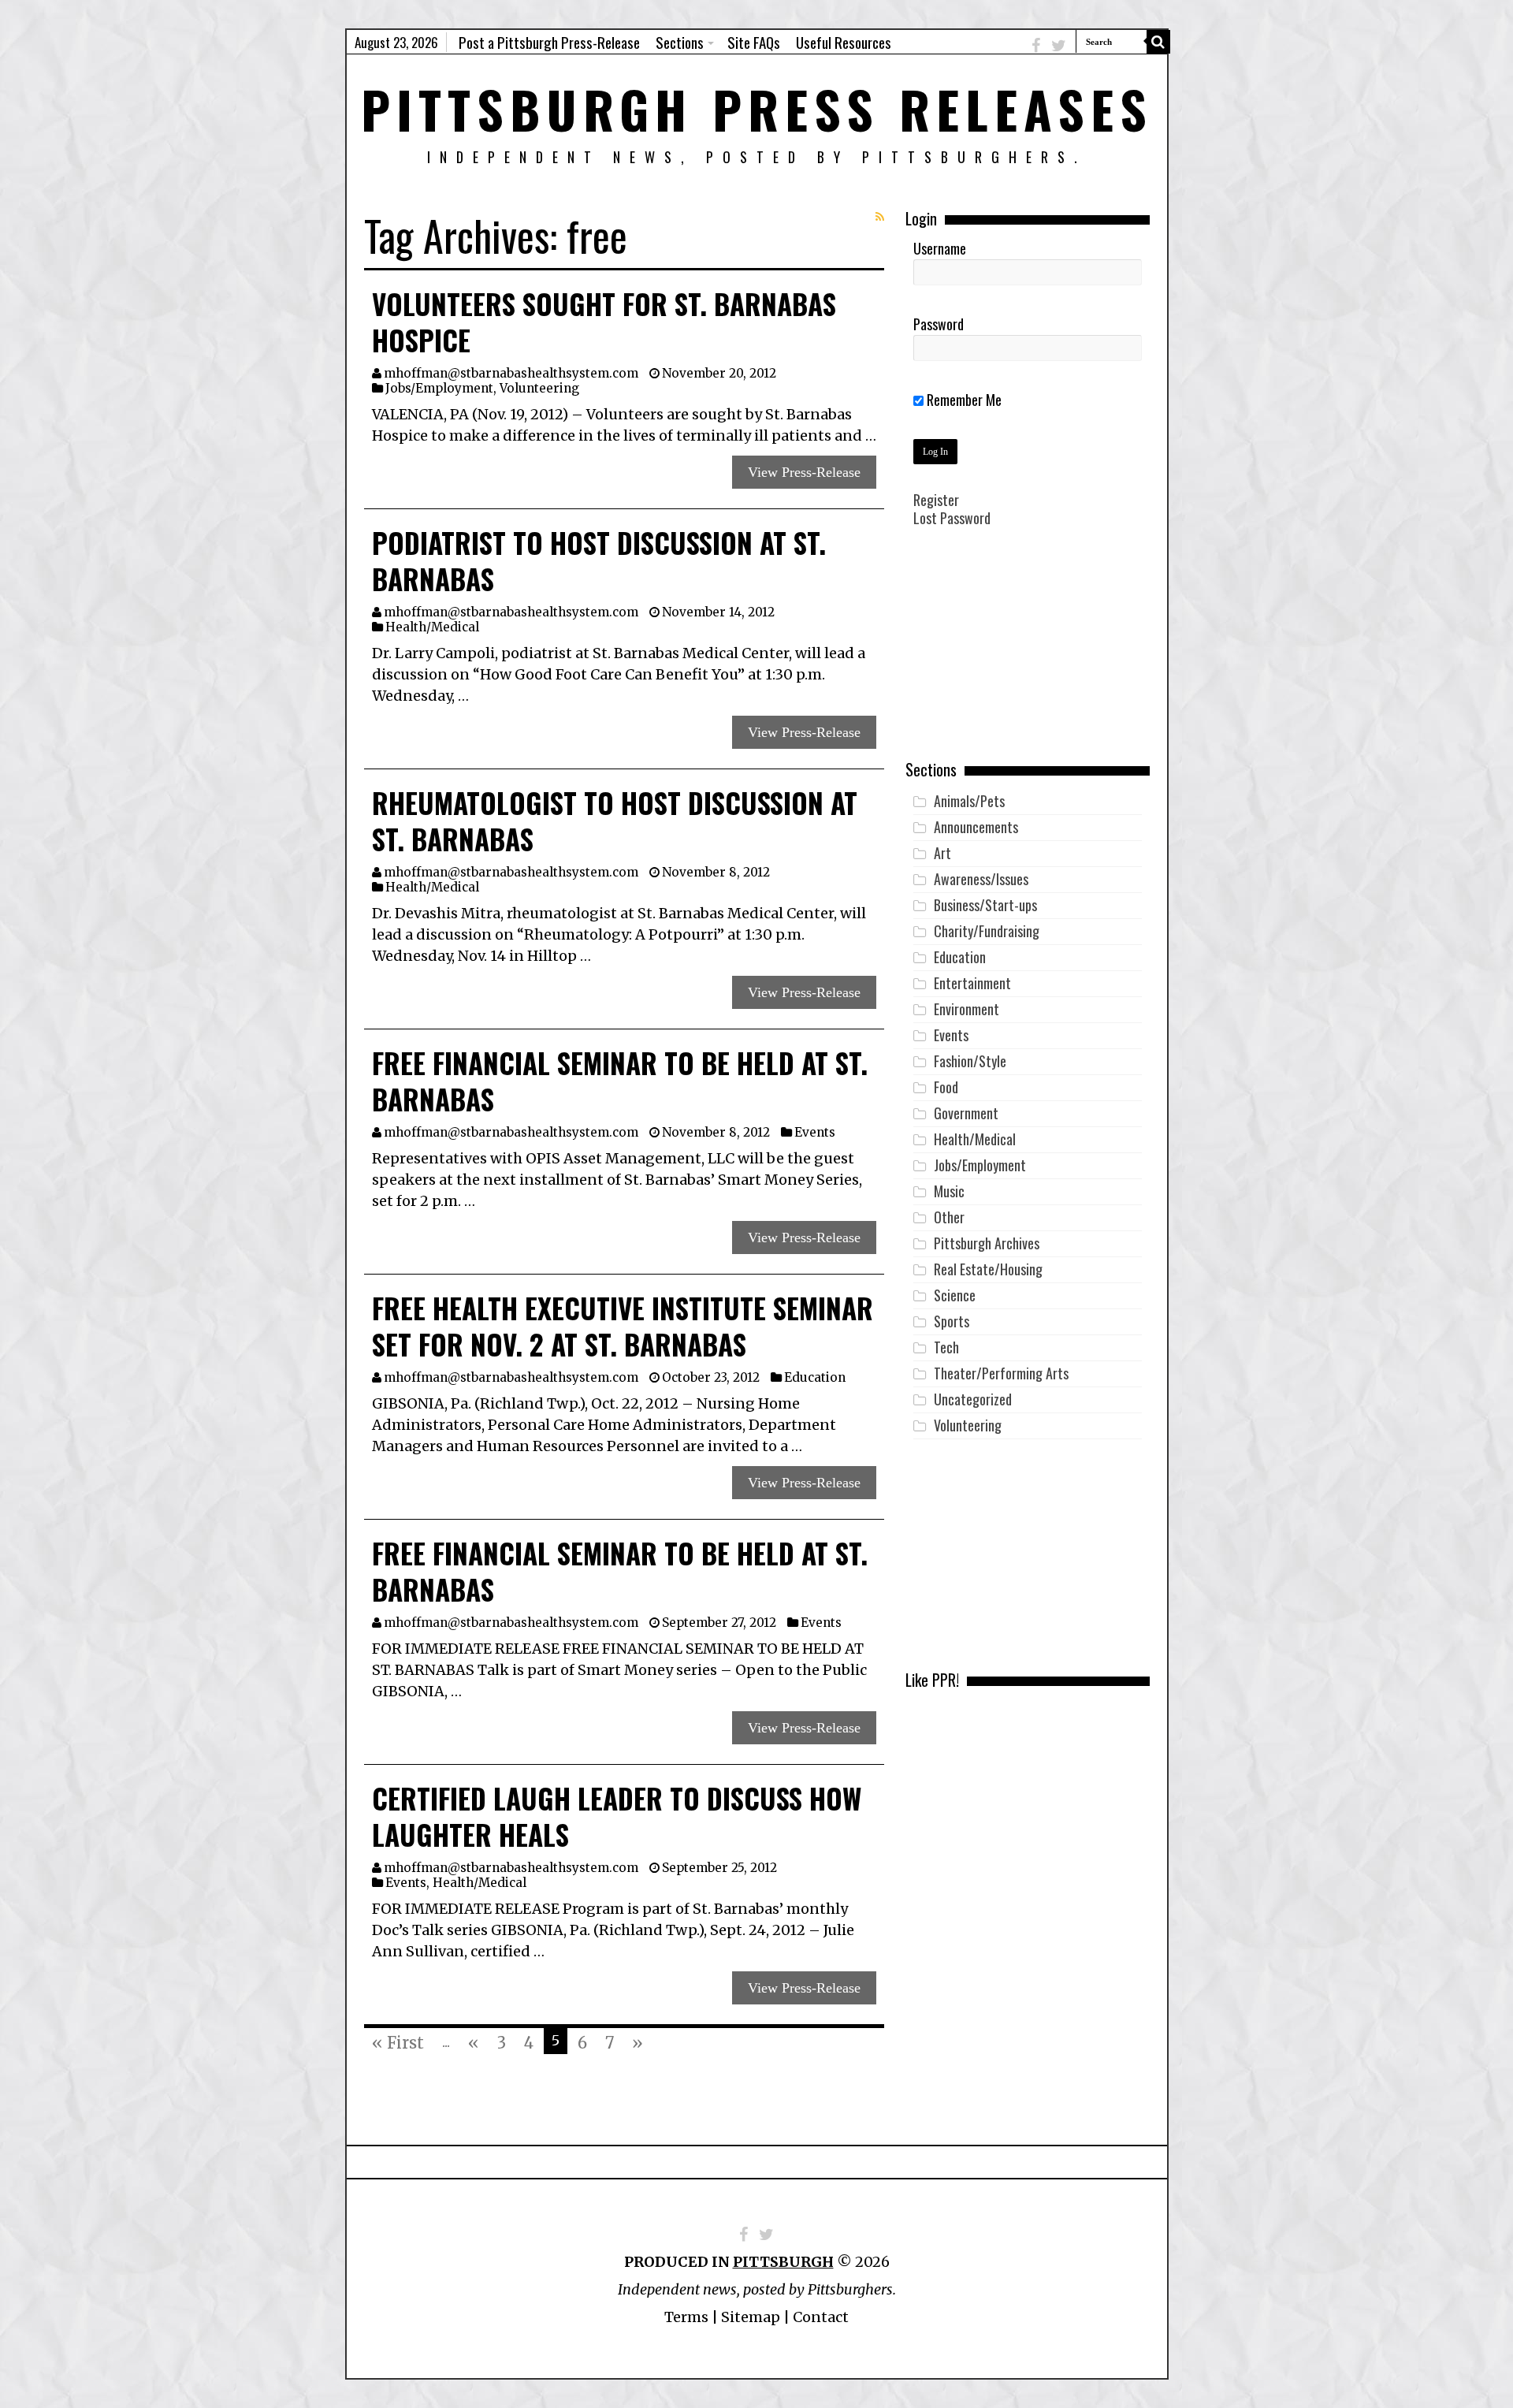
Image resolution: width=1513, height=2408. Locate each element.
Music (949, 1191)
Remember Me (963, 400)
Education (815, 1377)
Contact (821, 2317)
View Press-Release (804, 472)
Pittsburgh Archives (987, 1243)
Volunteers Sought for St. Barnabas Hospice (604, 322)
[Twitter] (1059, 45)
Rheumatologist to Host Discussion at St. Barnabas (615, 821)
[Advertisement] (1028, 655)
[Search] (1158, 42)
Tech (946, 1347)
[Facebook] (1036, 45)
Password (939, 324)
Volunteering (539, 388)
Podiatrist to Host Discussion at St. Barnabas (599, 560)
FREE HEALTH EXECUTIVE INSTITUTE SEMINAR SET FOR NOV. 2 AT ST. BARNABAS (623, 1326)
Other (949, 1217)
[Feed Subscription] (880, 217)
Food (946, 1087)
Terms (686, 2317)
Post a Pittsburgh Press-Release (549, 42)
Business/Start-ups (985, 905)
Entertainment (972, 983)
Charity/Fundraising (987, 931)
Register (936, 500)
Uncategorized (973, 1399)
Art (942, 853)
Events (815, 1132)
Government (966, 1113)
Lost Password (952, 518)
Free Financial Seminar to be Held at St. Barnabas (620, 1081)
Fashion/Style (970, 1061)
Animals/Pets (969, 801)
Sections (680, 42)
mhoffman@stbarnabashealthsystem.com (511, 373)
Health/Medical (432, 627)
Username (940, 248)
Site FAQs (754, 42)
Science (955, 1295)
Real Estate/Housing (988, 1269)
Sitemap (751, 2317)
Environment (967, 1009)
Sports (952, 1321)
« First (398, 2043)
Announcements (976, 827)
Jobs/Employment (439, 388)
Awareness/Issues (981, 879)
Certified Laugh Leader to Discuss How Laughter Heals (617, 1816)
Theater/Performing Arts (1001, 1373)
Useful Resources (844, 42)
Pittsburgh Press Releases (757, 108)
